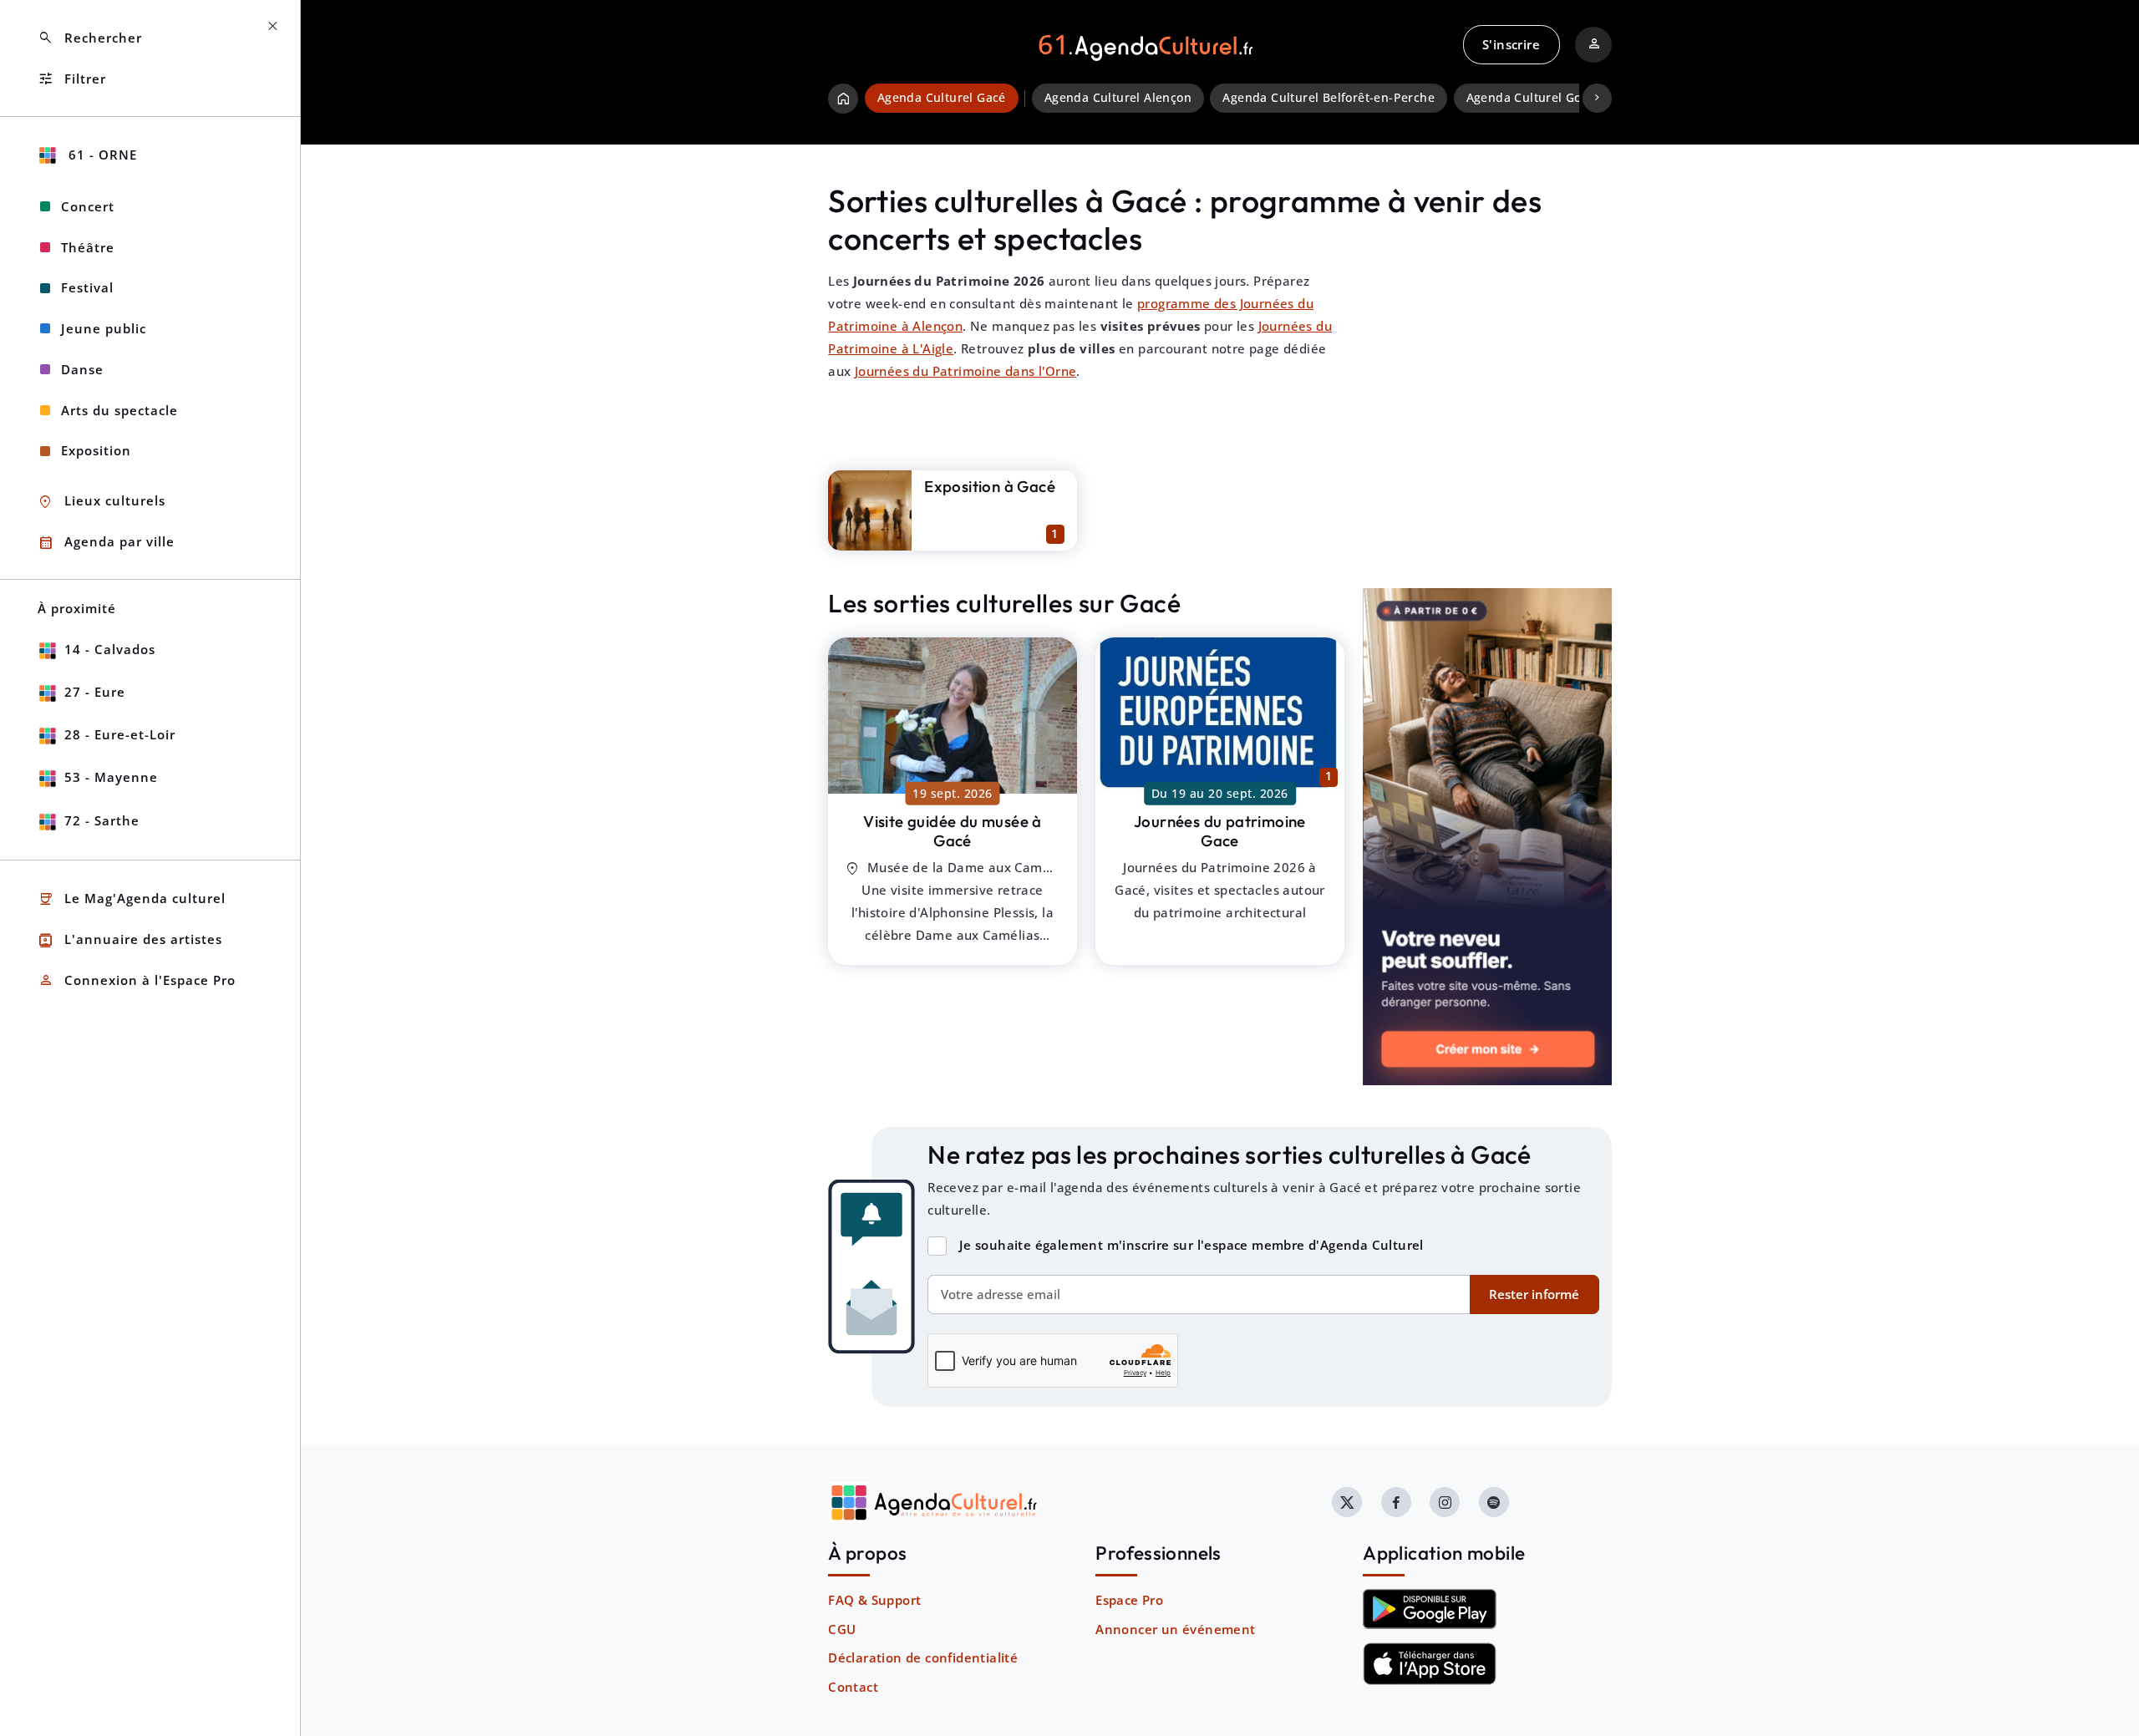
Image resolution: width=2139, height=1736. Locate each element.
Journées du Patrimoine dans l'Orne (966, 371)
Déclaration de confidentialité (923, 1657)
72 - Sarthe (102, 820)
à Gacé (953, 831)
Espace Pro (1129, 1600)
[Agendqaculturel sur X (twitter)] (1347, 1502)
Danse (82, 369)
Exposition (96, 450)
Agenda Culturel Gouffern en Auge (1569, 98)
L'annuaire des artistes (130, 940)
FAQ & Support (874, 1600)
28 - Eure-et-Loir (120, 734)
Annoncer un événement (1175, 1629)
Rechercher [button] (90, 38)
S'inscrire (1511, 44)
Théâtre (88, 247)
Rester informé (1534, 1294)
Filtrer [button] (72, 79)
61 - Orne (101, 155)
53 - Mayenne (111, 777)
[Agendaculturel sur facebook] (1396, 1502)
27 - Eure (95, 692)
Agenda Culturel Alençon (1118, 98)
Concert (88, 206)
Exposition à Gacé (990, 486)
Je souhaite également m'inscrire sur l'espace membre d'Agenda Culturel (1191, 1245)
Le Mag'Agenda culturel (132, 899)
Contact (853, 1687)
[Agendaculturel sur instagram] (1445, 1502)
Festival (87, 287)
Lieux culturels (102, 502)
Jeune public (104, 328)
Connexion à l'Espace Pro (137, 980)
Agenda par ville (106, 543)
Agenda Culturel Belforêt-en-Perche (1329, 98)
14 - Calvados (110, 649)
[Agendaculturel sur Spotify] (1494, 1502)
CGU (842, 1629)
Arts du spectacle (119, 410)
